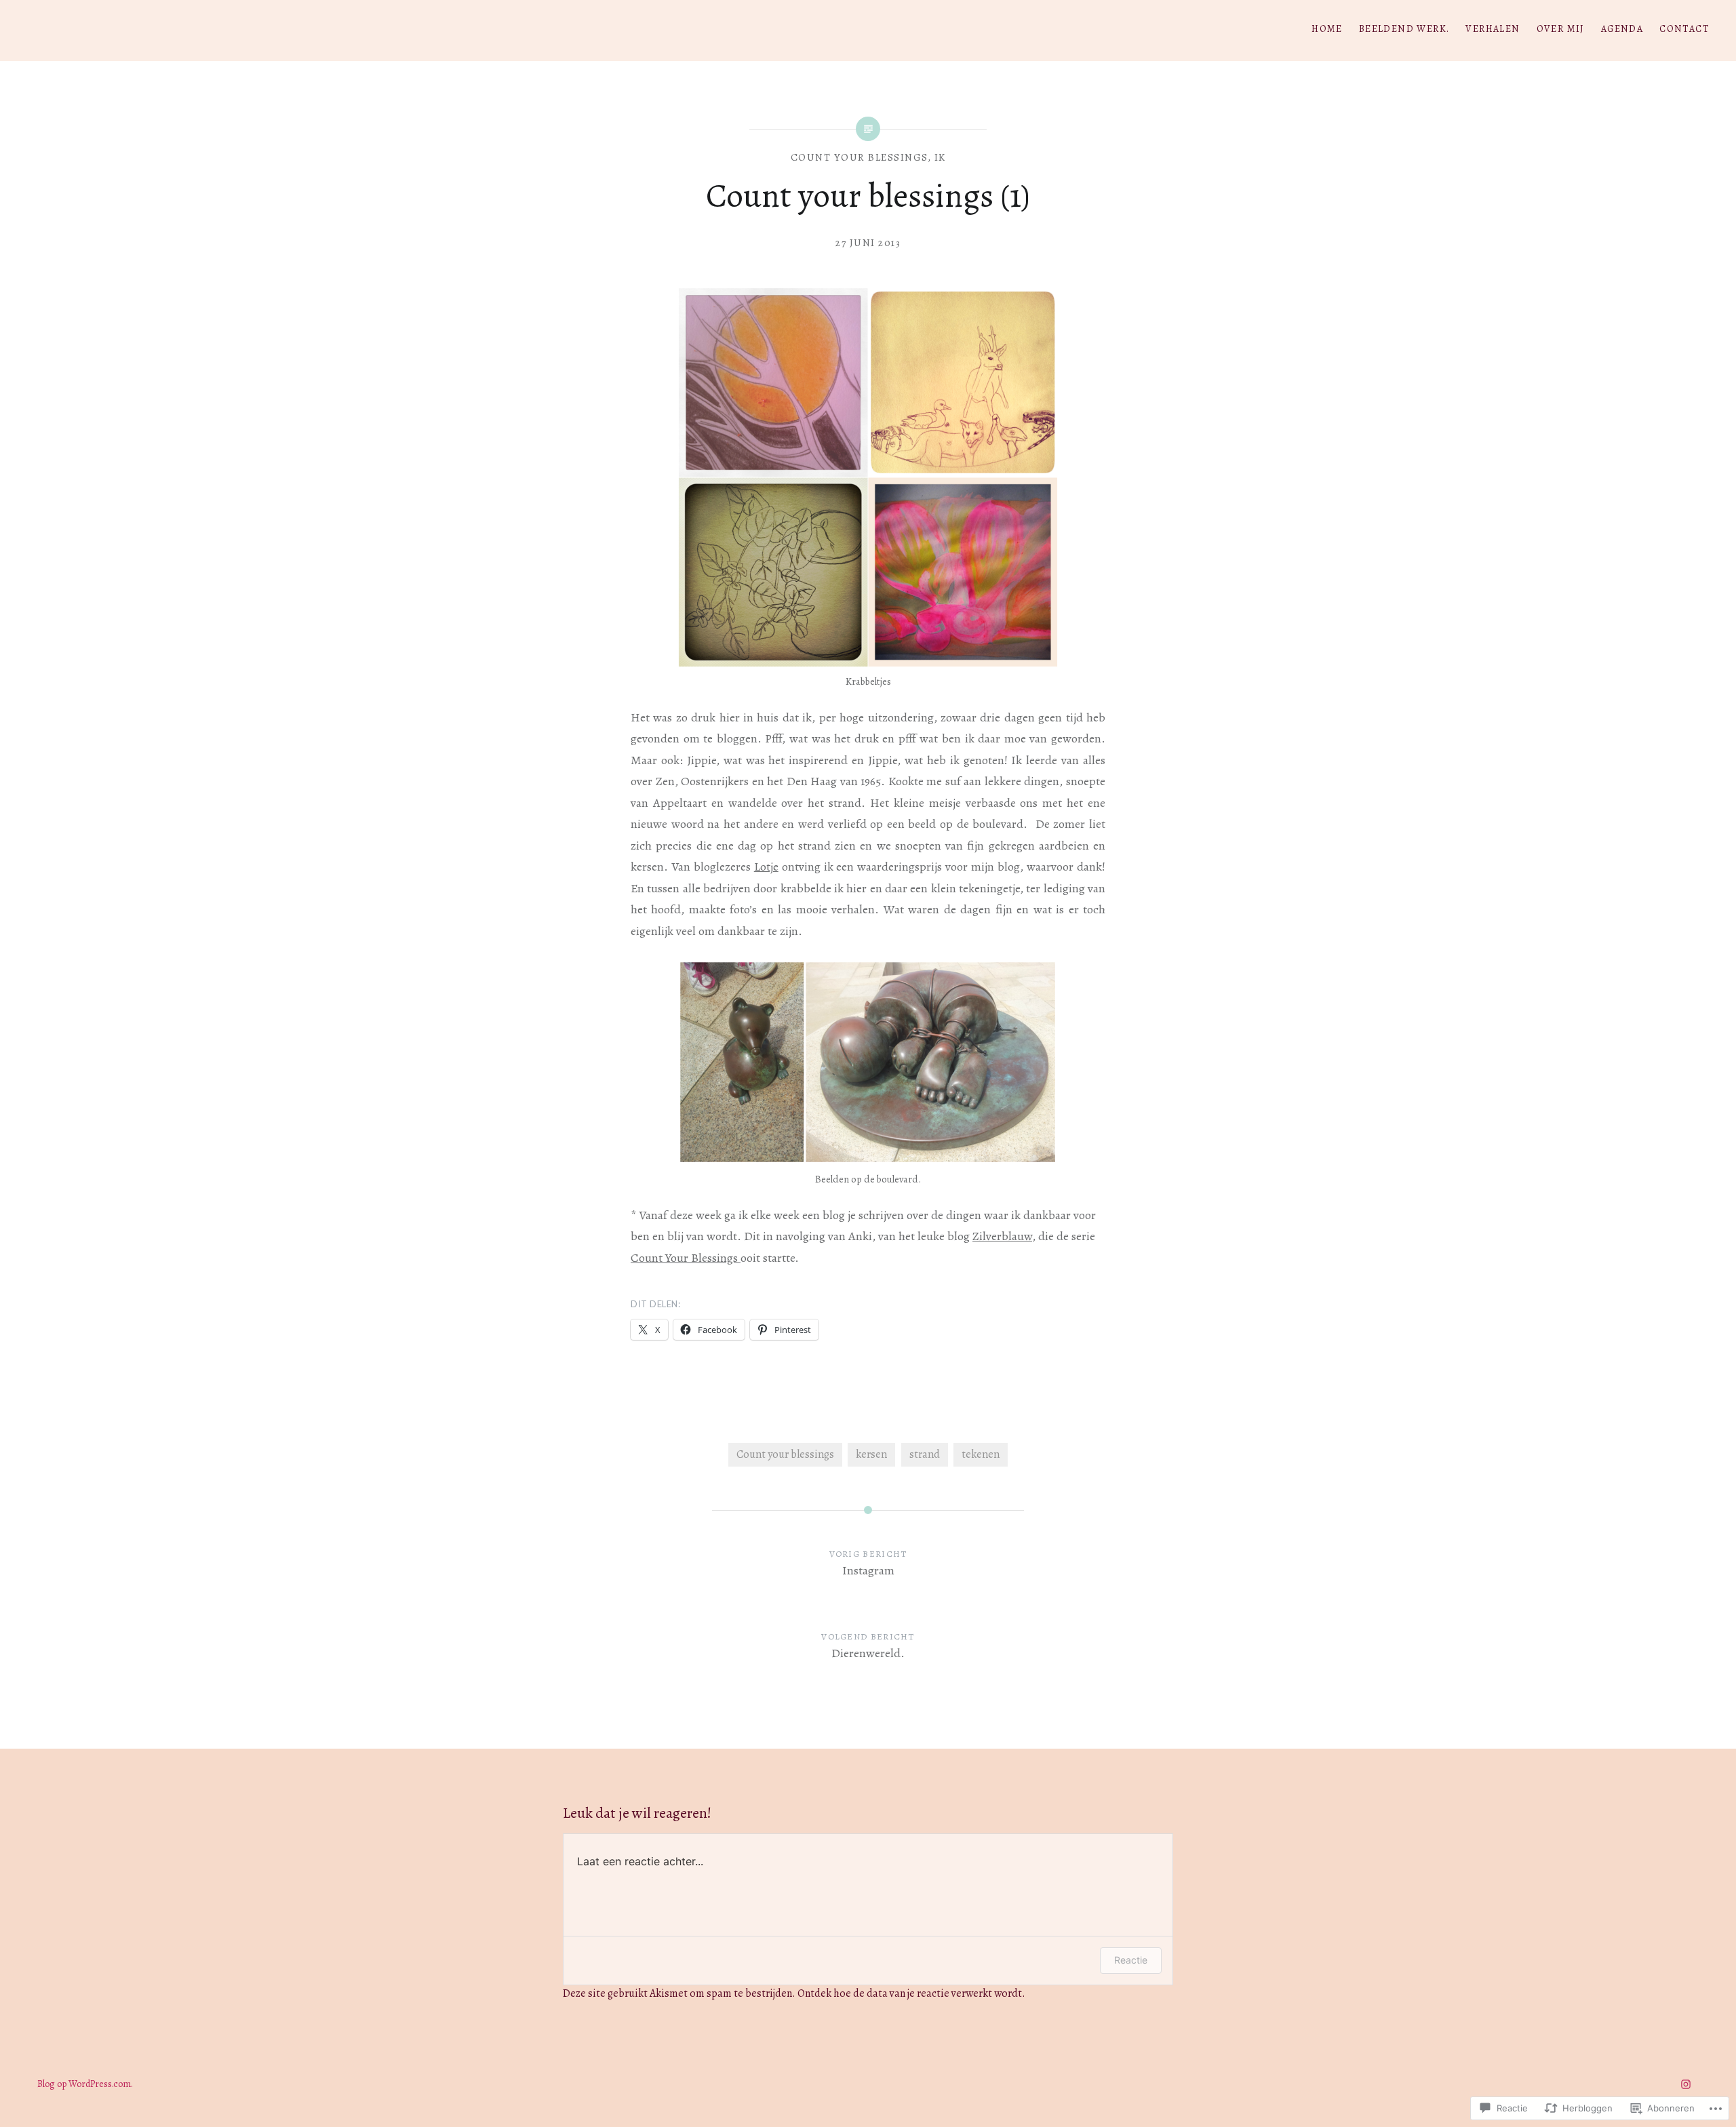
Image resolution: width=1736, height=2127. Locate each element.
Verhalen (1493, 29)
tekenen (981, 1454)
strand (925, 1454)
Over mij (1561, 29)
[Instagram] (1686, 2084)
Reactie (1131, 1960)
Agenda (1622, 29)
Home (1327, 29)
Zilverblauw (1002, 1236)
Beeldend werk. (1404, 29)
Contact (1684, 29)
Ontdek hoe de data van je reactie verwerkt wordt (910, 1993)
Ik (940, 157)
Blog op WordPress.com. (85, 2084)
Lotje (766, 867)
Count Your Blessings (686, 1258)
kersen (871, 1454)
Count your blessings (860, 157)
